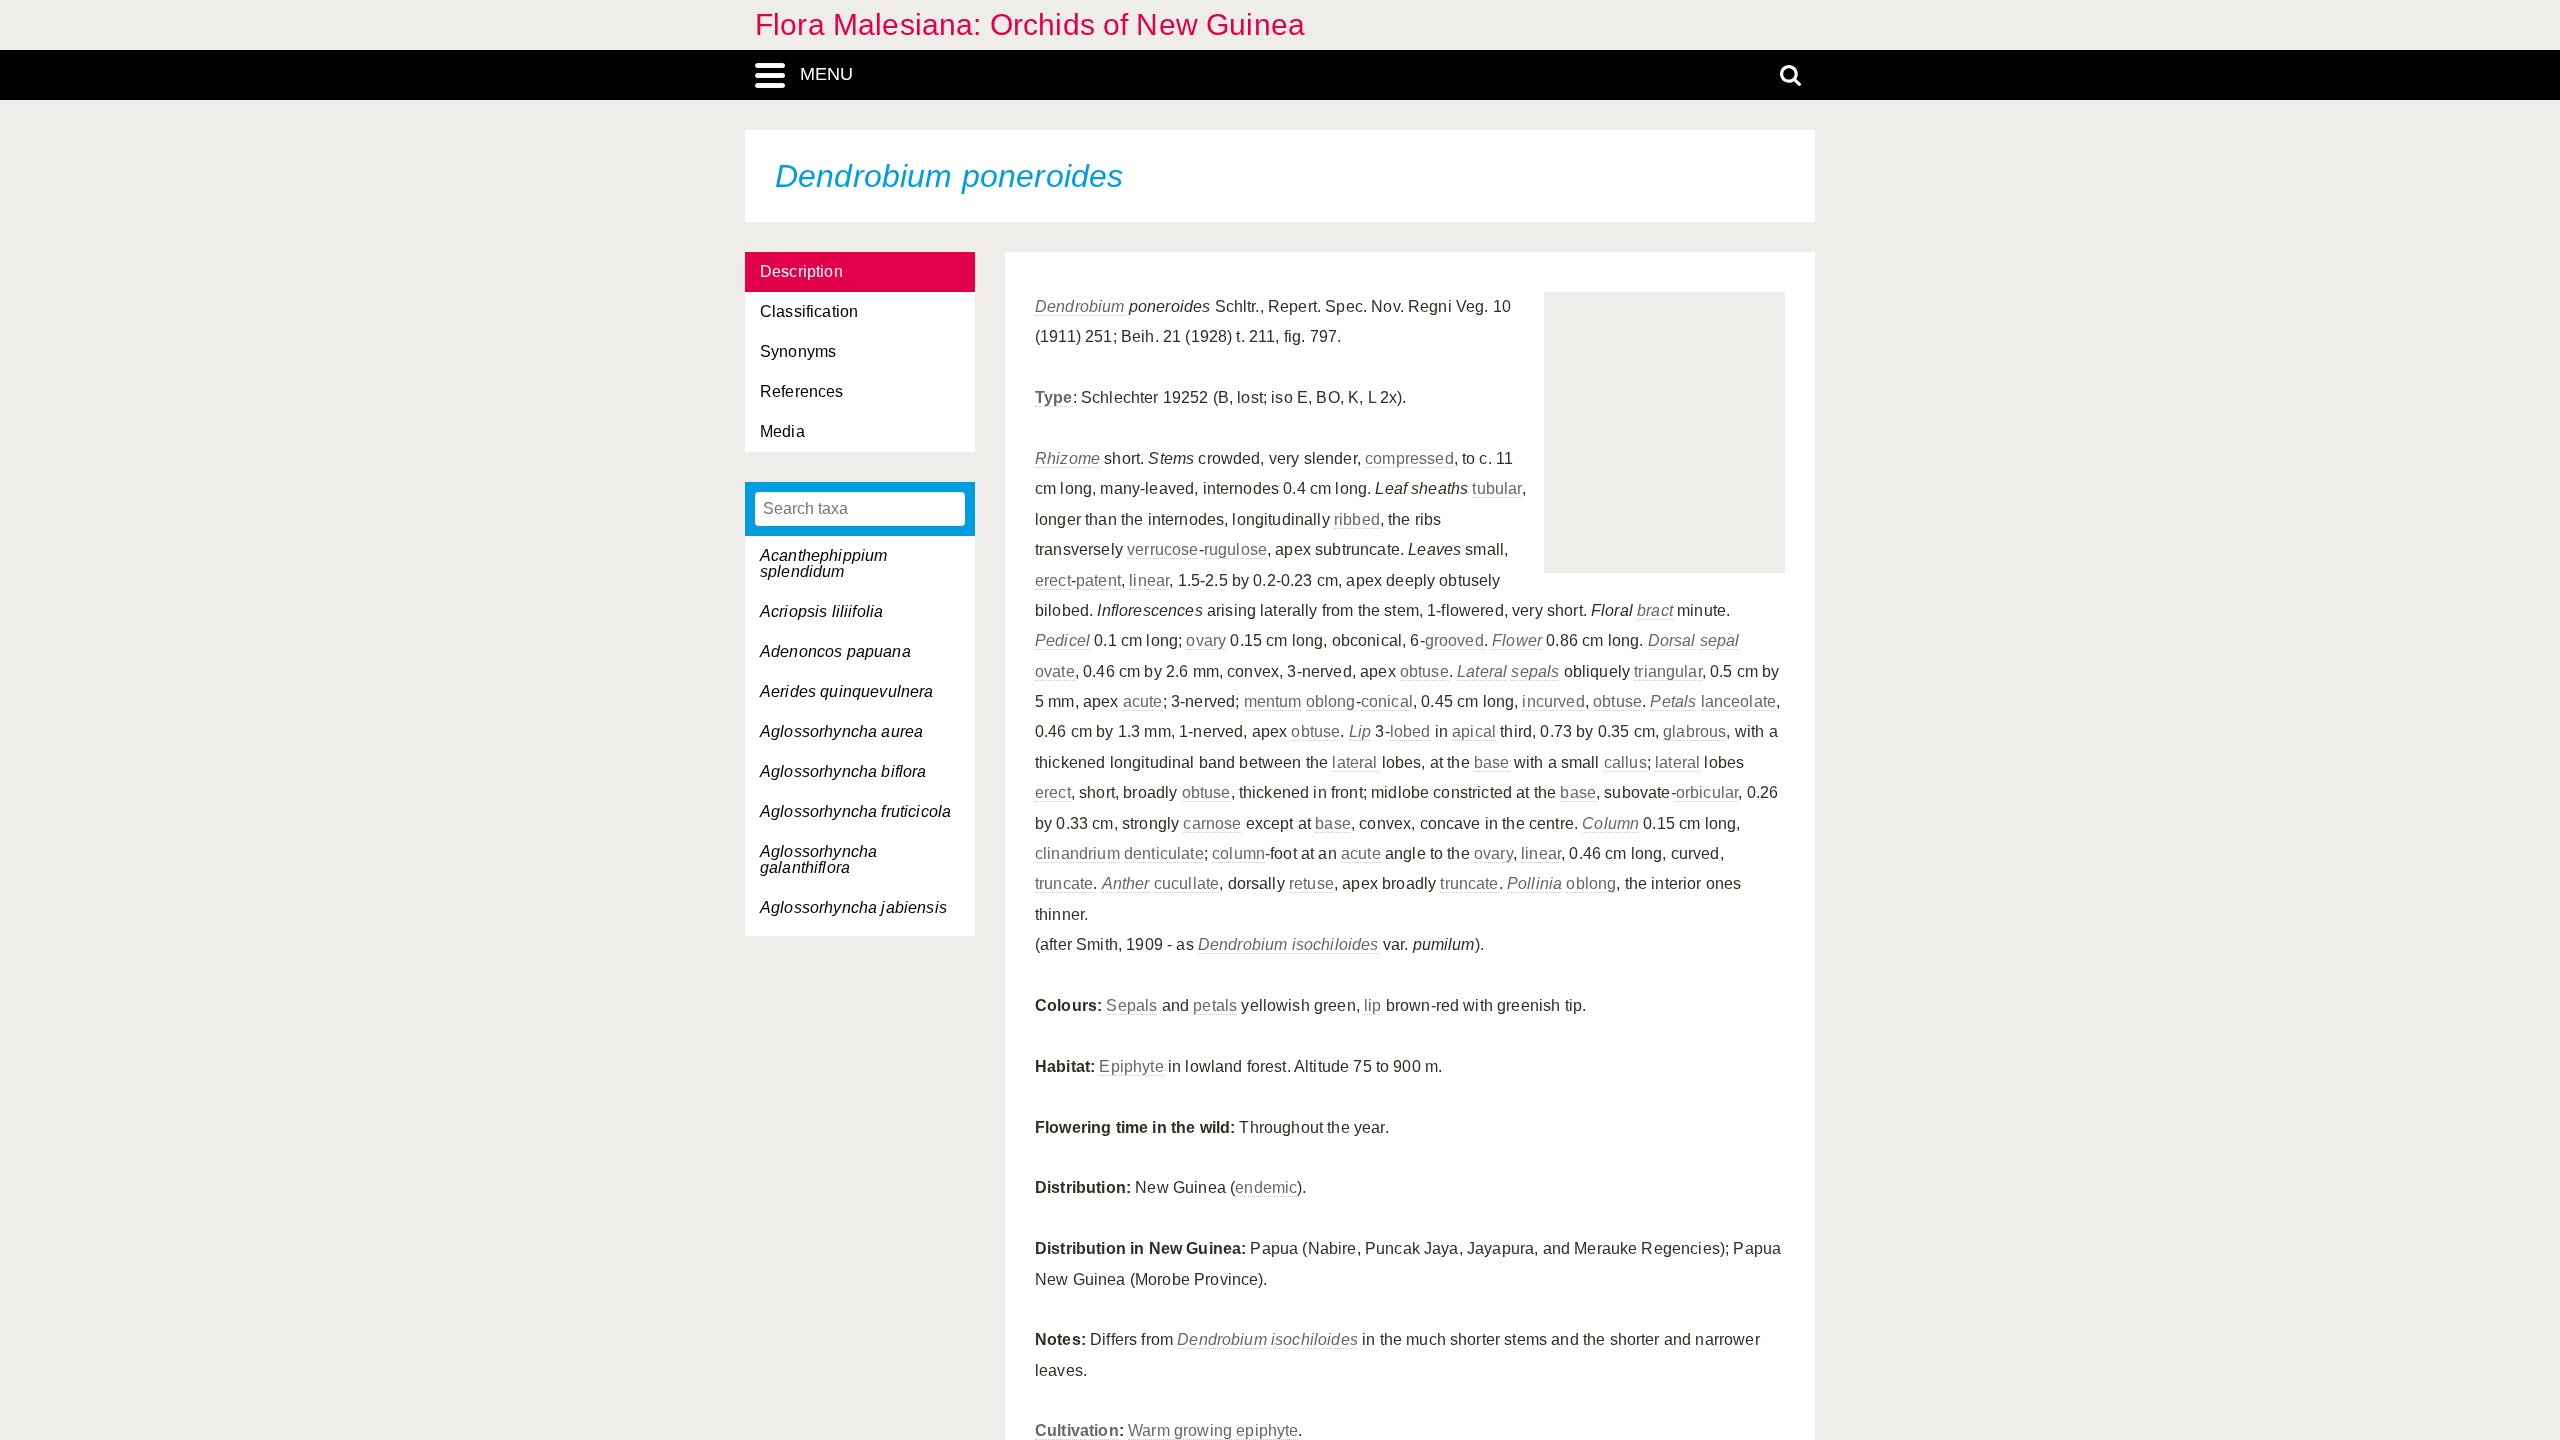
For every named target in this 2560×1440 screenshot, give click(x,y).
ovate (1055, 671)
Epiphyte (1131, 1066)
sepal (1720, 640)
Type (1054, 397)
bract (1655, 610)
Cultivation (1077, 1430)
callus (1625, 762)
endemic (1266, 1187)
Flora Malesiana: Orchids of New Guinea (1030, 24)
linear (1149, 580)
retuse (1311, 883)
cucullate (1186, 883)
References (802, 391)
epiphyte (1267, 1430)
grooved (1454, 640)
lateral (1354, 762)
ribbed (1357, 519)
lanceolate (1739, 701)
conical (1387, 701)
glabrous (1694, 731)
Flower (1517, 640)
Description (801, 271)
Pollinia (1534, 883)
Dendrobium (1080, 306)
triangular (1668, 671)
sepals (1535, 671)
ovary (1206, 640)
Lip (1360, 731)
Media (782, 431)
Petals (1673, 701)
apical (1474, 731)
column (1238, 853)
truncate (1064, 883)
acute (1143, 701)
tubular (1496, 488)
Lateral (1482, 671)
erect (1053, 580)
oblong (1331, 701)
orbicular (1707, 792)
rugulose (1235, 549)
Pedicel (1062, 640)
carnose (1212, 823)
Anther (1126, 883)
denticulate (1164, 853)
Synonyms (798, 351)
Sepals (1131, 1005)
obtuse (1424, 671)
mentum (1273, 701)
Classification (809, 311)
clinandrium (1077, 853)
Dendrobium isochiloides (1288, 944)
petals (1215, 1005)
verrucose (1162, 549)
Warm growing (1180, 1430)
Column (1610, 823)
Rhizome (1067, 458)
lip (1372, 1005)
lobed (1410, 731)
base (1492, 762)
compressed (1409, 458)
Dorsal (1672, 640)
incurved (1553, 701)
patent (1098, 580)
